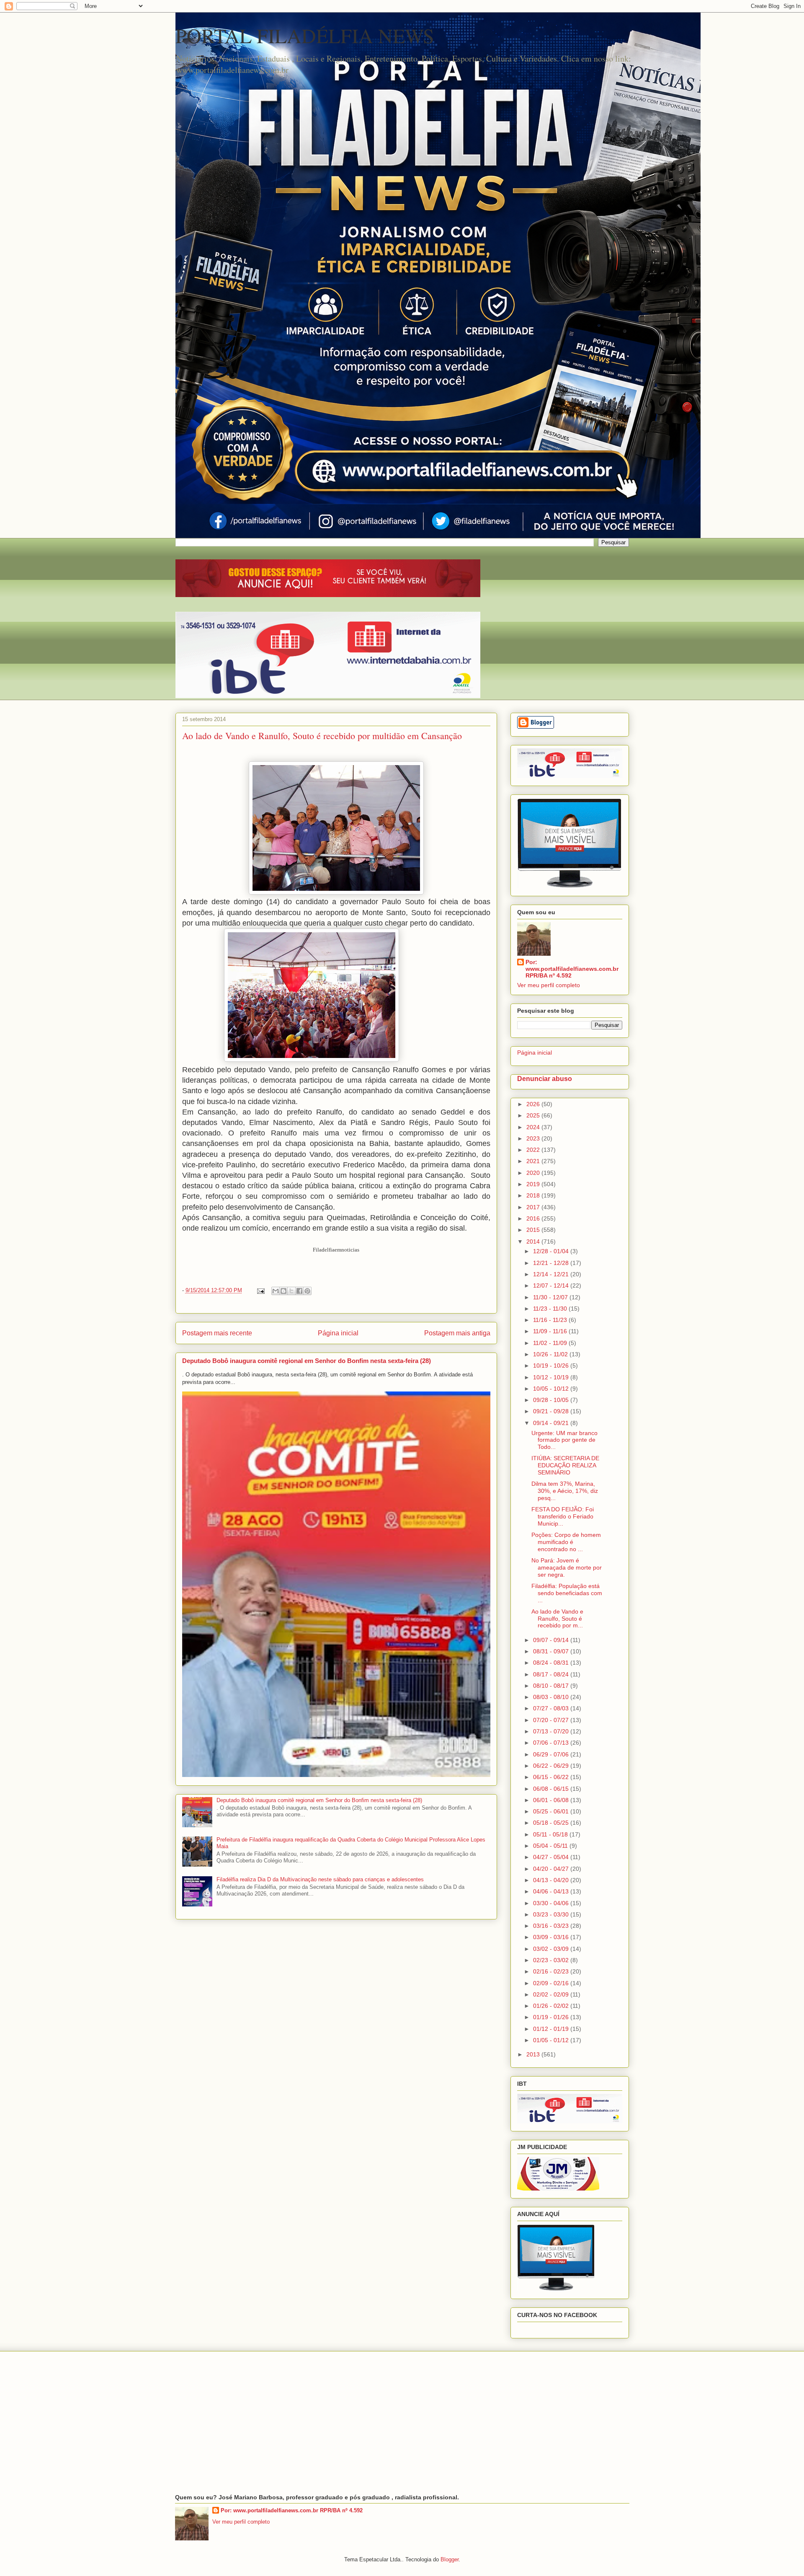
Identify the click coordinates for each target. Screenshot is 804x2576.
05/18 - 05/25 (552, 1823)
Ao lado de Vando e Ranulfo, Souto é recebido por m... (557, 1619)
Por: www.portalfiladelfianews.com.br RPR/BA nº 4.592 (572, 969)
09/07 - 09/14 (552, 1640)
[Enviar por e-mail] (276, 1291)
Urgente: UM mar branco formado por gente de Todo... (564, 1440)
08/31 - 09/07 (552, 1651)
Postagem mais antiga (457, 1333)
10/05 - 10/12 (552, 1389)
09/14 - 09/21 (552, 1423)
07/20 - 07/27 (552, 1720)
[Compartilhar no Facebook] (299, 1291)
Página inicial (338, 1333)
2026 (534, 1104)
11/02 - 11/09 (551, 1343)
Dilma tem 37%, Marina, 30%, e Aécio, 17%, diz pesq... (565, 1491)
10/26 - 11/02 (551, 1354)
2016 (534, 1218)
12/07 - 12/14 (552, 1285)
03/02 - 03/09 (552, 1949)
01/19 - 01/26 (552, 2017)
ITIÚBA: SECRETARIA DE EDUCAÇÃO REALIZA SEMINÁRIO (565, 1465)
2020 (534, 1173)
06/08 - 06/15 (552, 1789)
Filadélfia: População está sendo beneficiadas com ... (567, 1593)
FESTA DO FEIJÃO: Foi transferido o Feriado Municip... (563, 1516)
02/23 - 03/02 (552, 1960)
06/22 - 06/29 (552, 1766)
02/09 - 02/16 (552, 1983)
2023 (534, 1138)
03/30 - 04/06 (552, 1903)
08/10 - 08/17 (552, 1686)
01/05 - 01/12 (552, 2040)
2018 (534, 1195)
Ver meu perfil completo (549, 985)
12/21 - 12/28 (552, 1263)
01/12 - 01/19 (552, 2029)
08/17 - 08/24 (552, 1674)
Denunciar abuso (545, 1079)
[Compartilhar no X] (291, 1291)
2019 (534, 1184)
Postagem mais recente (217, 1333)
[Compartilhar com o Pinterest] (307, 1291)
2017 (534, 1207)
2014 (534, 1241)
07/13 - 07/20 (552, 1731)
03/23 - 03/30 (552, 1914)
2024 (534, 1127)
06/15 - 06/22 (552, 1777)
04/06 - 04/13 (552, 1891)
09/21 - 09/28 (552, 1411)
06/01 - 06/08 (552, 1800)
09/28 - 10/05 (552, 1400)
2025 (534, 1115)
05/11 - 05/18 (551, 1834)
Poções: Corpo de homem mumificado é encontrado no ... (566, 1542)
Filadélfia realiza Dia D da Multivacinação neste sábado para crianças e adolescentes (320, 1879)
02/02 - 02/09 (552, 1994)
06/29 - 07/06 (552, 1754)
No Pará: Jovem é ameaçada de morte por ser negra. (567, 1567)
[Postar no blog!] (283, 1291)
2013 (534, 2054)
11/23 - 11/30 (551, 1309)
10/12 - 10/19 (552, 1377)
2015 (534, 1230)
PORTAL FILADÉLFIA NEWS (305, 35)
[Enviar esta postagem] (261, 1290)
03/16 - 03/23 (552, 1926)
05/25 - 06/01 (552, 1811)
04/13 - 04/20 (552, 1880)
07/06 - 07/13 (552, 1743)
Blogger (450, 2559)
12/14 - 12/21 (552, 1274)
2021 (534, 1161)
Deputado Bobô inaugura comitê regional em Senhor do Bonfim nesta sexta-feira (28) (307, 1361)
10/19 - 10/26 (552, 1366)
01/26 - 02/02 (552, 2006)
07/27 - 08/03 (552, 1708)
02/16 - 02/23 (552, 1971)
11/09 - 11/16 (551, 1331)
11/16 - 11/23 (551, 1320)
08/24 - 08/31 (552, 1663)
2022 (534, 1150)
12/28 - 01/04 (552, 1251)
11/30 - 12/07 (551, 1297)
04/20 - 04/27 (552, 1869)
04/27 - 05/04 (552, 1857)
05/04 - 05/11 (551, 1846)
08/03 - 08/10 (552, 1697)
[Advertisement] (402, 2423)
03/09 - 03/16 (552, 1937)
